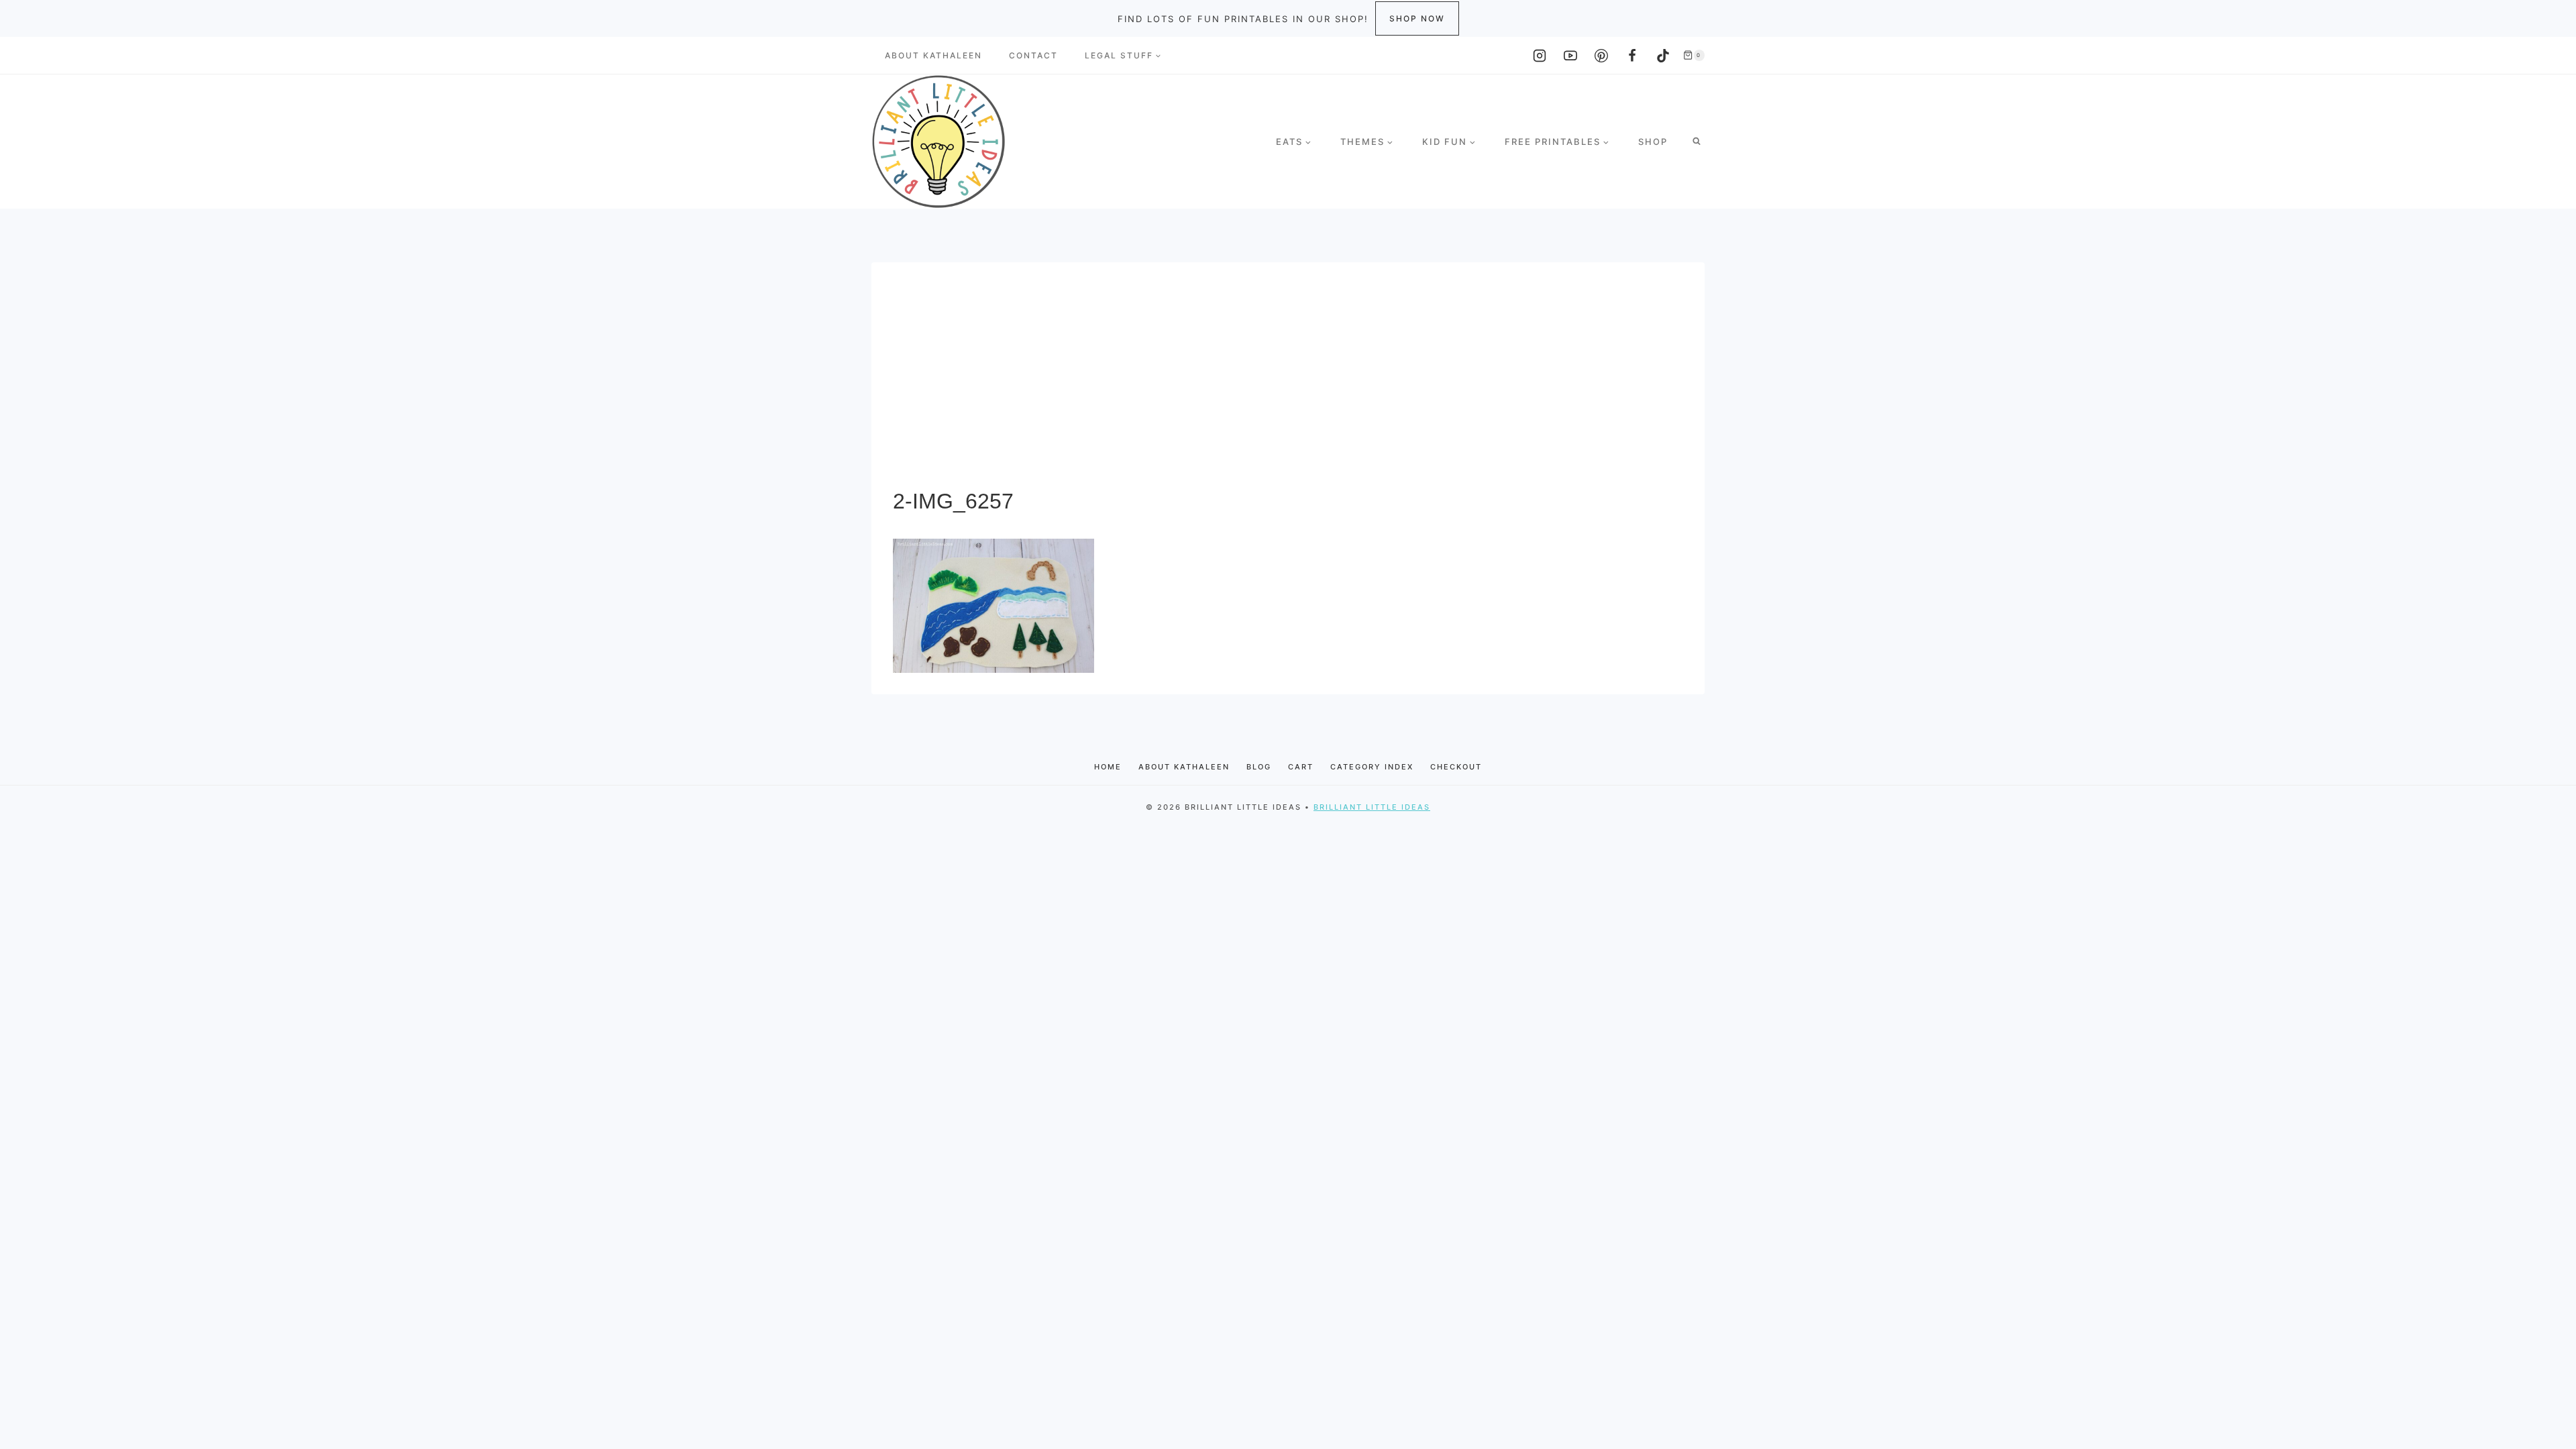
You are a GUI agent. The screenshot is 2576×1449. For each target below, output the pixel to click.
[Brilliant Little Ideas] (938, 142)
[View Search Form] (1697, 142)
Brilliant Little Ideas (1372, 807)
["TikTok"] (1663, 56)
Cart (1301, 767)
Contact (1033, 55)
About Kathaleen (933, 55)
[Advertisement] (1288, 384)
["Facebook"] (1632, 56)
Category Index (1372, 767)
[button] (1158, 56)
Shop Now (1417, 18)
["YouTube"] (1570, 56)
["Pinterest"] (1601, 56)
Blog (1259, 767)
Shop (1653, 142)
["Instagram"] (1540, 56)
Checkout (1456, 767)
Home (1108, 767)
